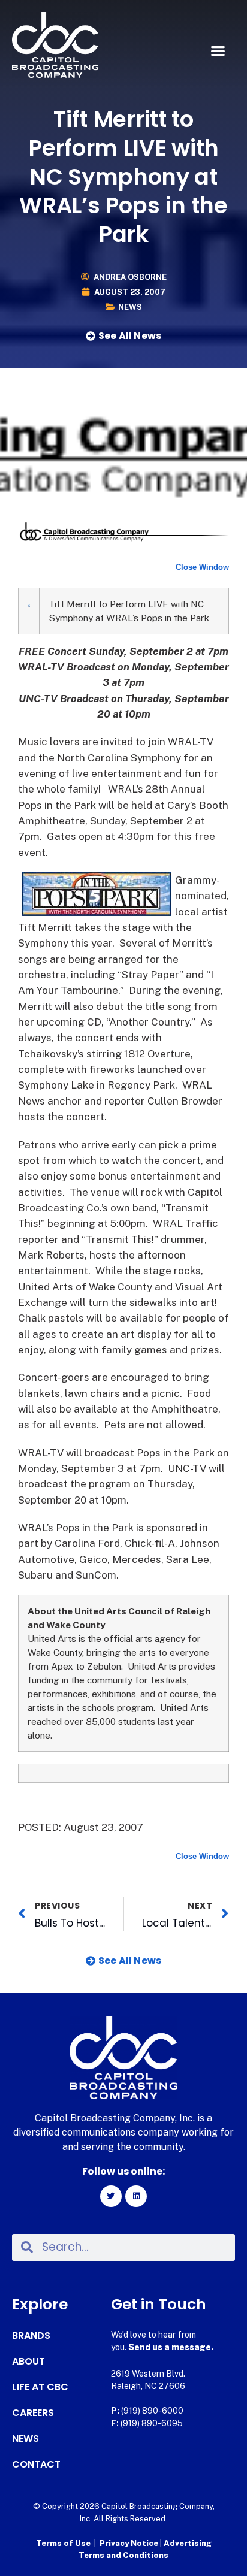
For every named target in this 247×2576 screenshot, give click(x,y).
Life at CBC (40, 2387)
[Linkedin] (136, 2196)
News (130, 307)
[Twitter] (111, 2196)
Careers (33, 2413)
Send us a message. (171, 2347)
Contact (36, 2465)
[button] (218, 51)
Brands (31, 2336)
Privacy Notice (130, 2543)
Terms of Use (63, 2543)
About (28, 2362)
